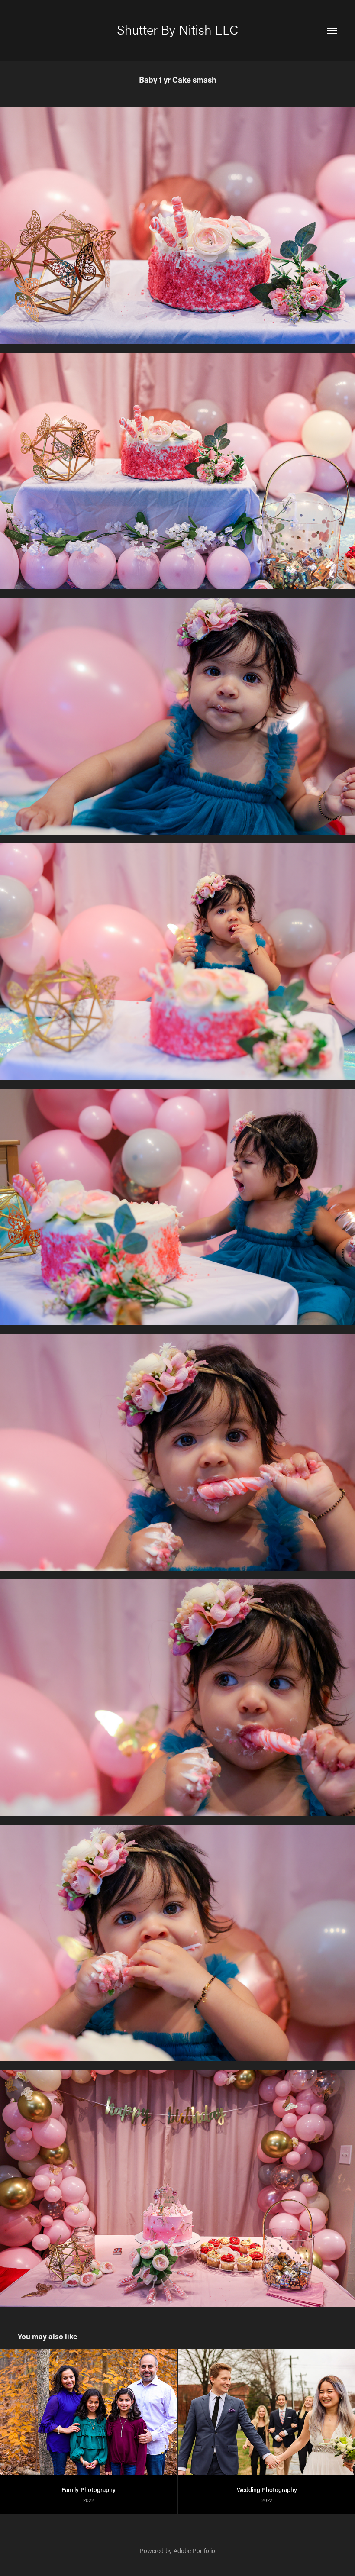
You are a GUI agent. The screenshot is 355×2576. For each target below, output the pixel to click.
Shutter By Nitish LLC (177, 30)
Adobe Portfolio (194, 2551)
